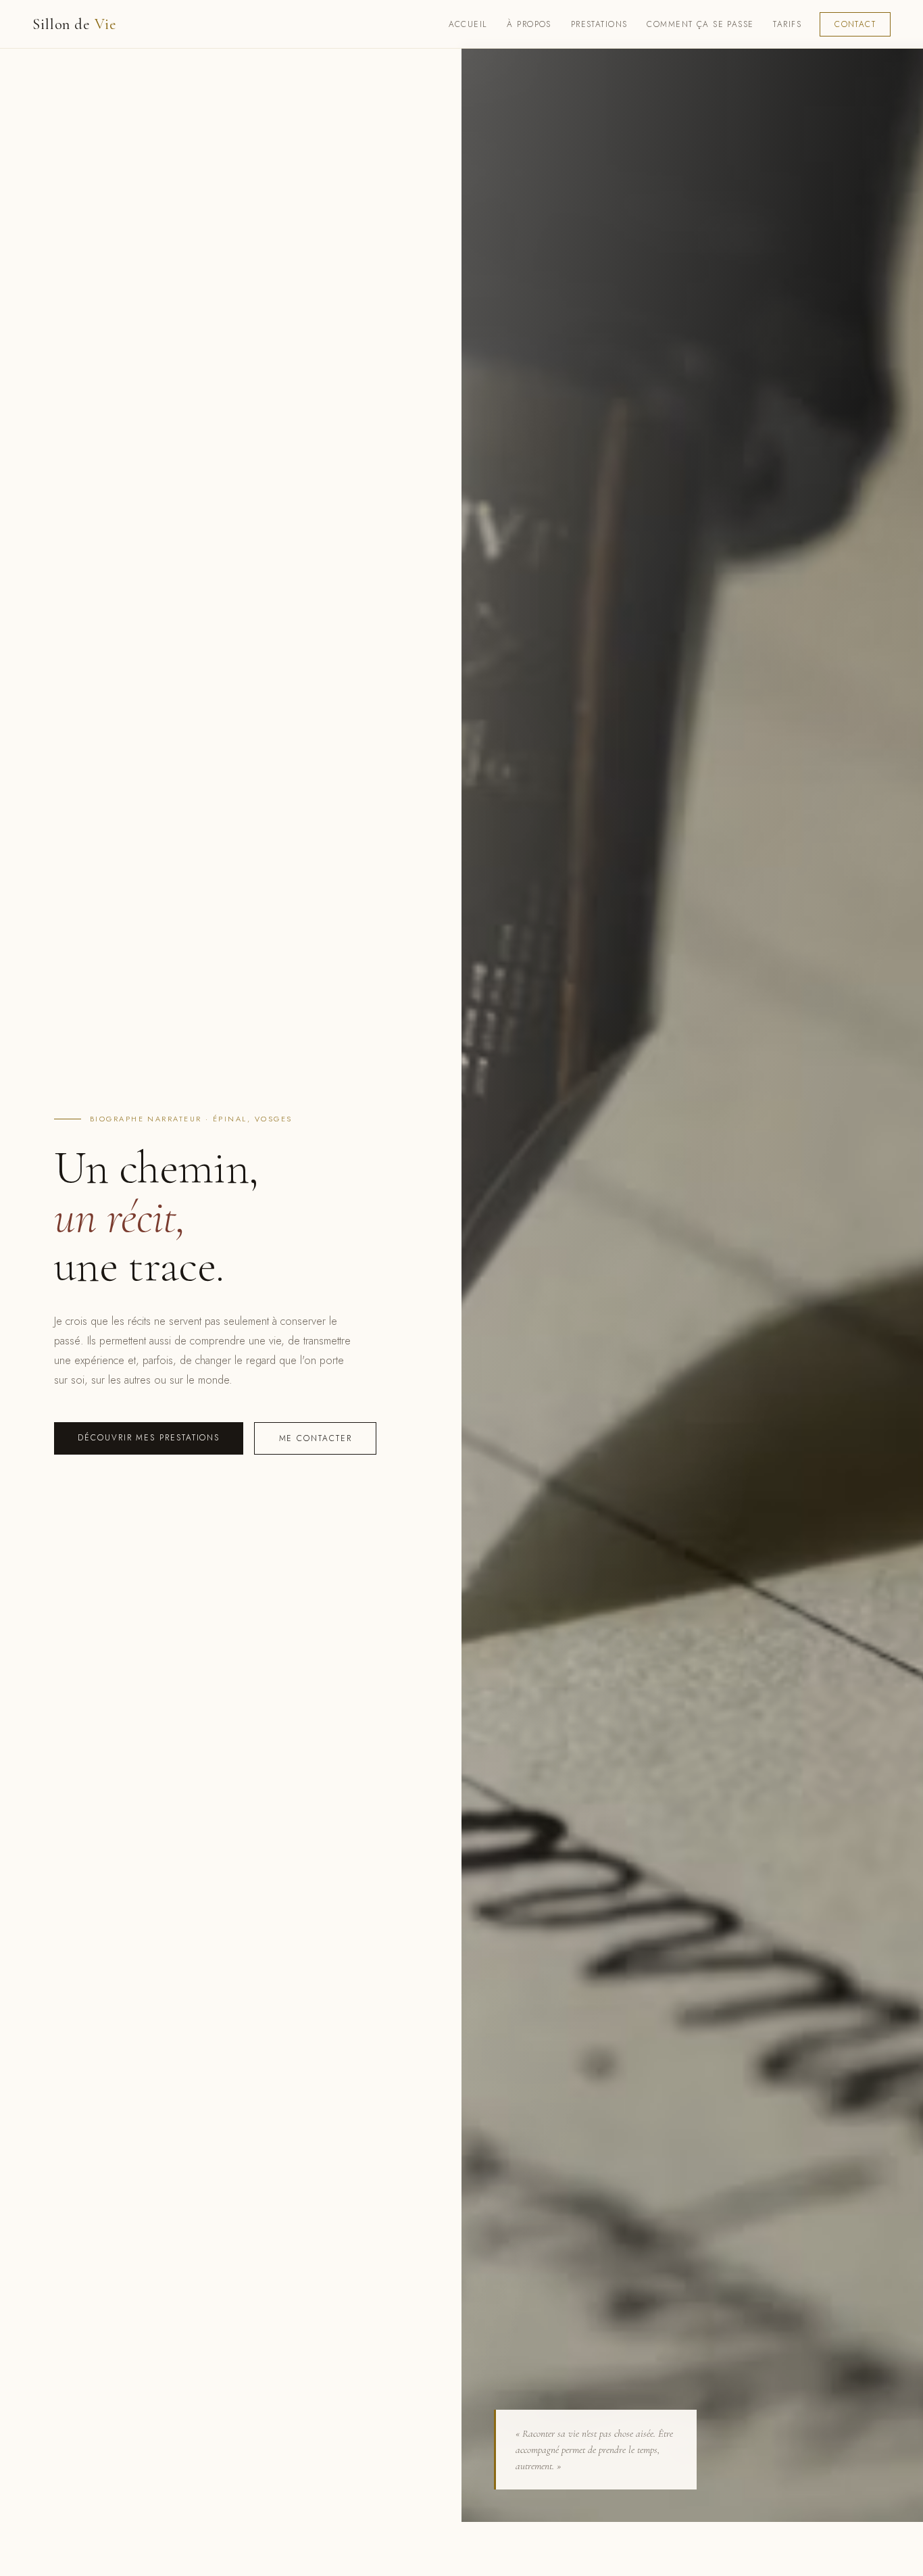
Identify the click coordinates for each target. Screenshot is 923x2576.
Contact (855, 24)
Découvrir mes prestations (149, 1438)
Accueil (468, 24)
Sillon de (75, 24)
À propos (529, 24)
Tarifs (787, 24)
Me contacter (316, 1438)
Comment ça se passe (700, 24)
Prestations (599, 24)
